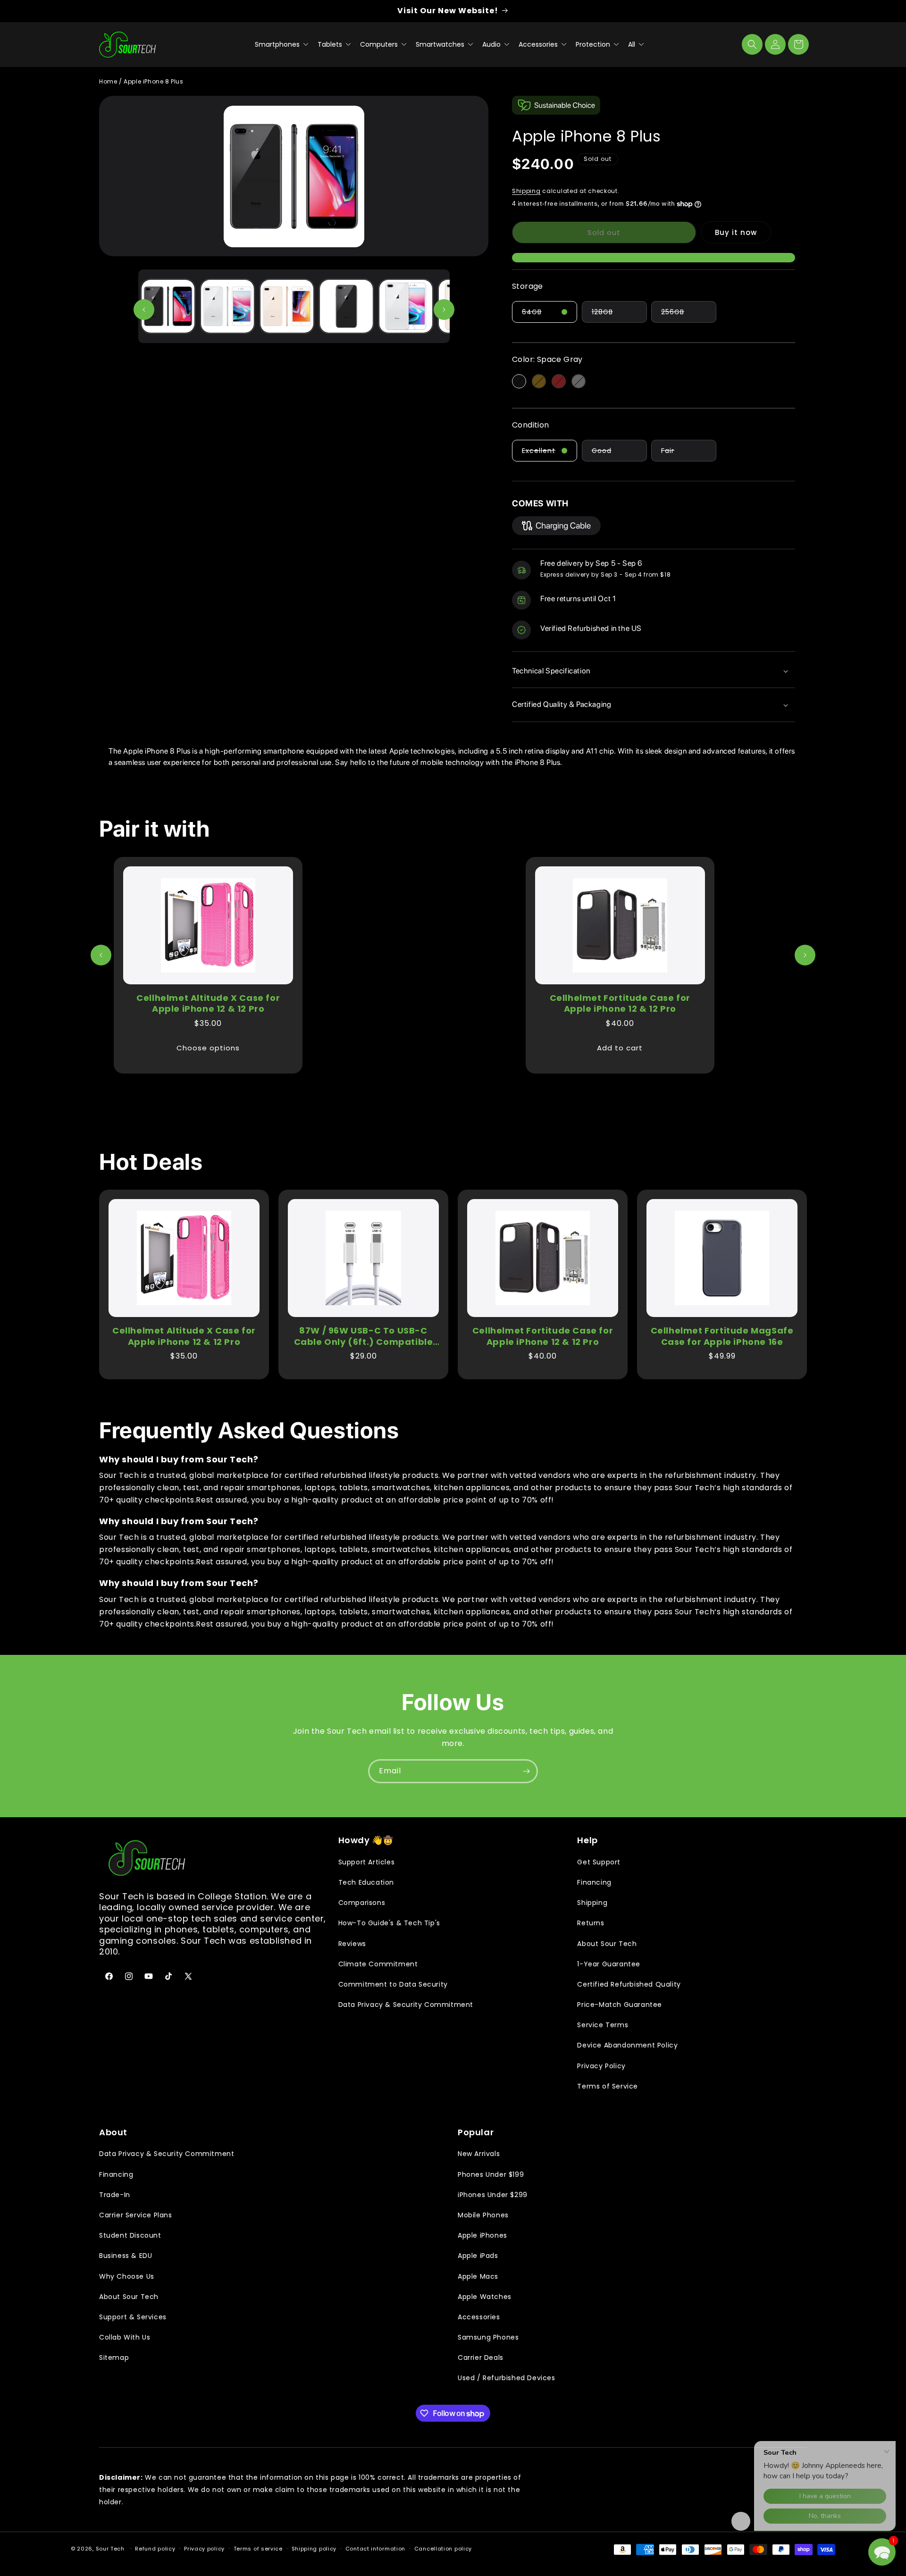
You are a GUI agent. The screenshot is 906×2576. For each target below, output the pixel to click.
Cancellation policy (443, 2549)
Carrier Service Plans (136, 2215)
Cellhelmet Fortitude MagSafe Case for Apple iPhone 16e (722, 1336)
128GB (619, 315)
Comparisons (362, 1903)
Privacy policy (204, 2549)
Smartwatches (441, 44)
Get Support (599, 1862)
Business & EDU (126, 2256)
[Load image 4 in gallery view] (346, 306)
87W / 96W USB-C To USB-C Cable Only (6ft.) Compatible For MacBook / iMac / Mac (364, 1336)
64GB (549, 315)
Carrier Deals (481, 2358)
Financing (594, 1882)
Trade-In (115, 2195)
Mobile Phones (483, 2215)
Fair (689, 453)
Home (108, 81)
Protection (594, 44)
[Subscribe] (526, 1771)
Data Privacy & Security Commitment (406, 2005)
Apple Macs (478, 2276)
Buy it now (736, 232)
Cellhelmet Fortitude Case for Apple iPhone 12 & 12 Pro (620, 1003)
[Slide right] (444, 310)
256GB (689, 315)
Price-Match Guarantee (620, 2005)
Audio (492, 44)
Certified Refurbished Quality (629, 1984)
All (633, 44)
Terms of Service (608, 2086)
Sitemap (114, 2358)
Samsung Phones (488, 2337)
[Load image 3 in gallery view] (287, 306)
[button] (752, 44)
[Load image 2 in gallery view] (227, 306)
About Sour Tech (607, 1944)
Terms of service (258, 2549)
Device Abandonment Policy (627, 2045)
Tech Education (366, 1882)
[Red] (559, 381)
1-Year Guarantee (609, 1964)
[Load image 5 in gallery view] (406, 306)
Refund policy (155, 2549)
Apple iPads (478, 2256)
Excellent (549, 453)
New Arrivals (479, 2154)
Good (619, 453)
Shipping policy (314, 2549)
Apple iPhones (482, 2235)
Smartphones (278, 44)
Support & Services (133, 2317)
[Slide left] (144, 310)
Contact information (375, 2549)
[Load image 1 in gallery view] (168, 306)
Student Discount (130, 2235)
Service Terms (603, 2025)
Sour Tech (110, 2549)
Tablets (331, 44)
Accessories (539, 44)
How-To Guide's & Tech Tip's (389, 1923)
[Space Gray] (519, 381)
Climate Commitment (378, 1964)
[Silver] (579, 381)
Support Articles (367, 1862)
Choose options (208, 1048)
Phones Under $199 (491, 2174)
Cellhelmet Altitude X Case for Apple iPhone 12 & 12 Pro (208, 1003)
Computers (380, 44)
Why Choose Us (127, 2276)
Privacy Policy (601, 2066)
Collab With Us (125, 2337)
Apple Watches (485, 2297)
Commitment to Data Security (393, 1984)
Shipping (526, 191)
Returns (591, 1923)
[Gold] (539, 381)
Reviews (352, 1944)
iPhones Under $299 (493, 2195)
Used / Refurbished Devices (507, 2378)
